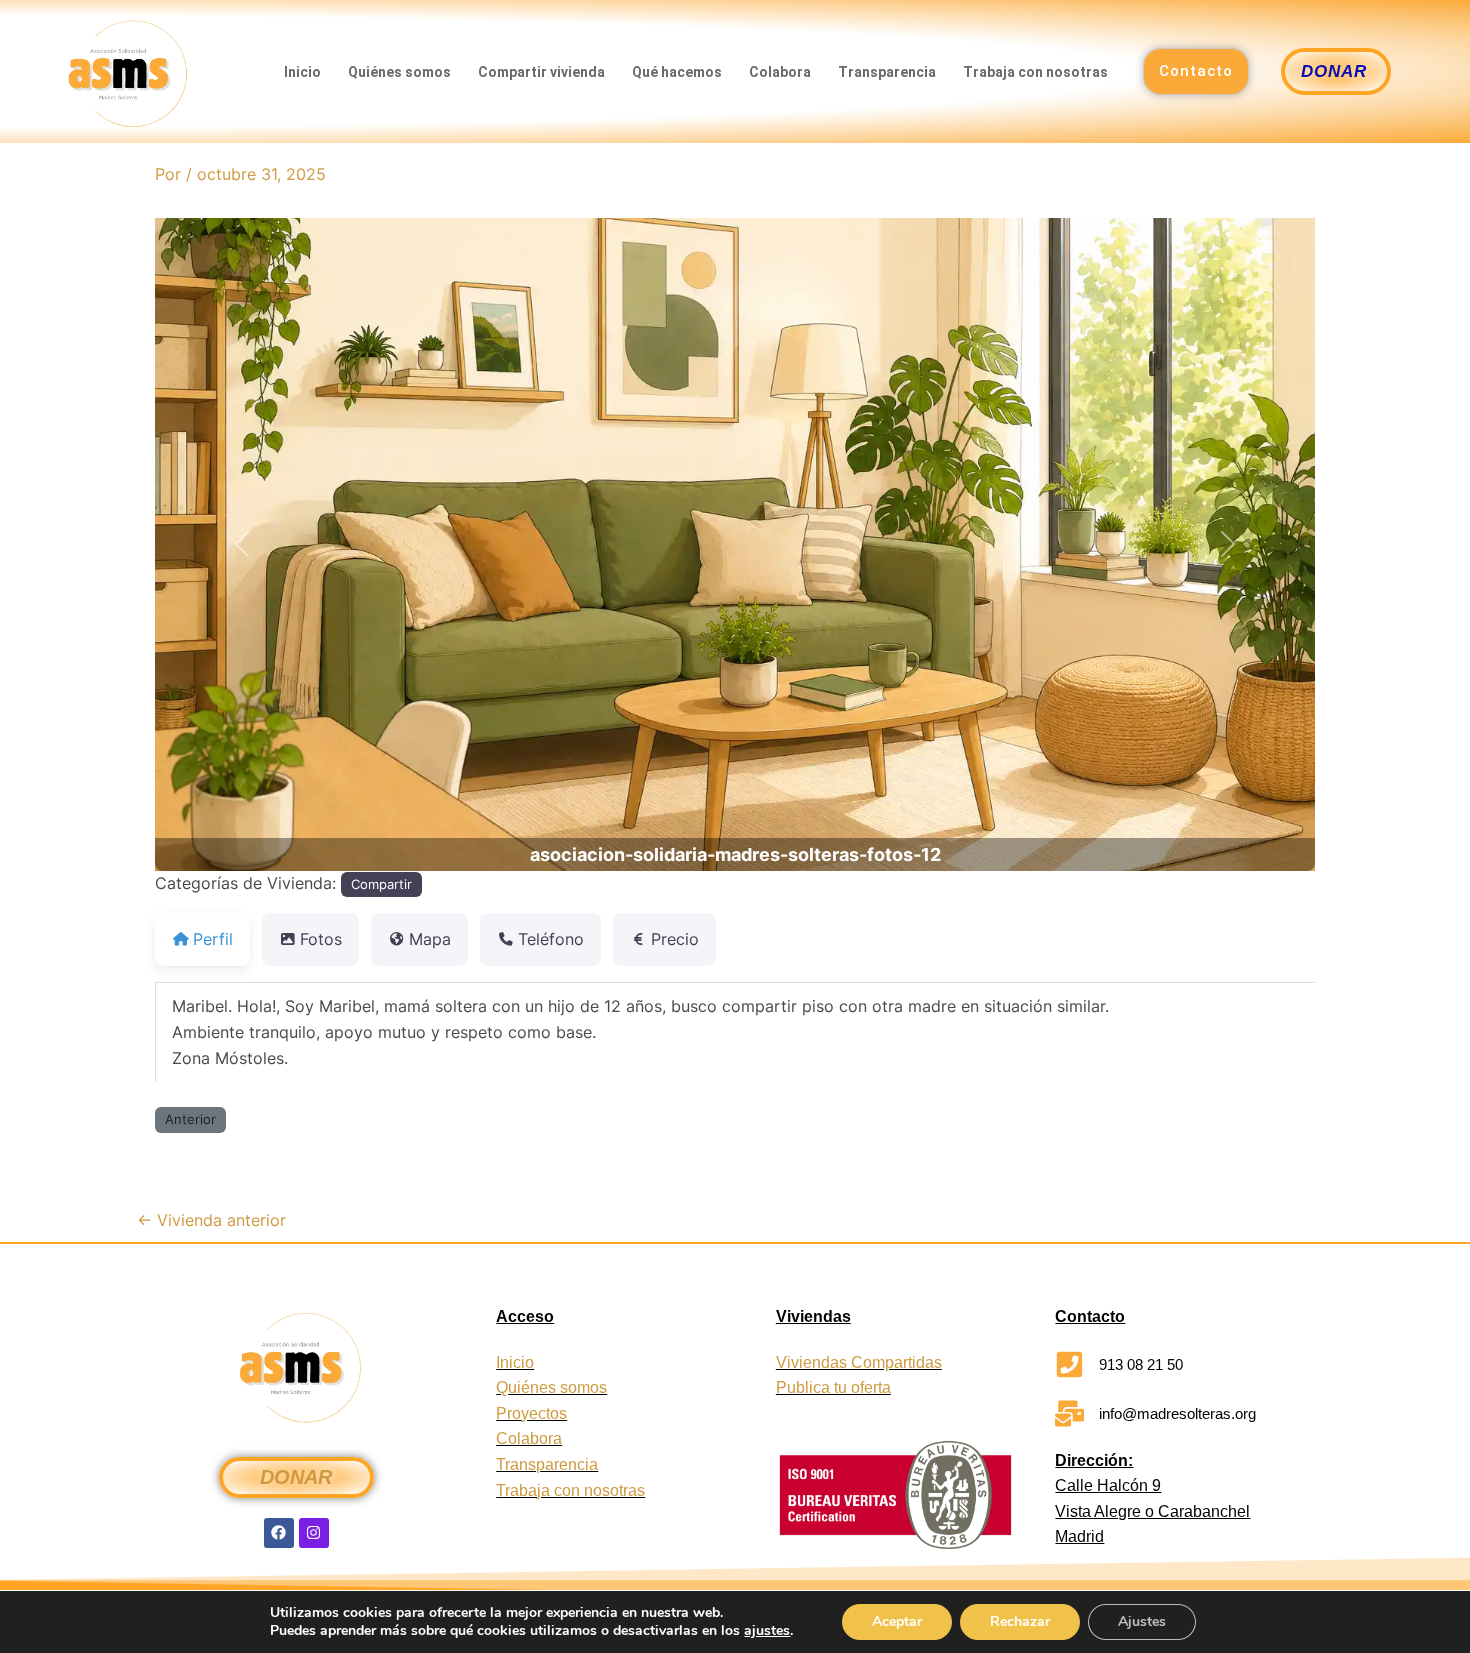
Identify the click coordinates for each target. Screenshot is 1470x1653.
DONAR (296, 1477)
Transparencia (887, 72)
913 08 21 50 (1141, 1364)
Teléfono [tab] (551, 939)
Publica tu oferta (833, 1387)
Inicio (302, 72)
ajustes (767, 1631)
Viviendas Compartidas (859, 1362)
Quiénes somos (399, 72)
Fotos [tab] (321, 939)
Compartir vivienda (541, 72)
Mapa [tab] (430, 939)
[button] (242, 544)
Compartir (381, 884)
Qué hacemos (677, 72)
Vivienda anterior (211, 1220)
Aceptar (897, 1621)
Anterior (190, 1119)
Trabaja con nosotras (1035, 72)
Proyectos (531, 1413)
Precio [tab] (675, 939)
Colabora (780, 72)
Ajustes (1142, 1621)
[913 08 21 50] (1069, 1364)
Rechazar (1020, 1621)
